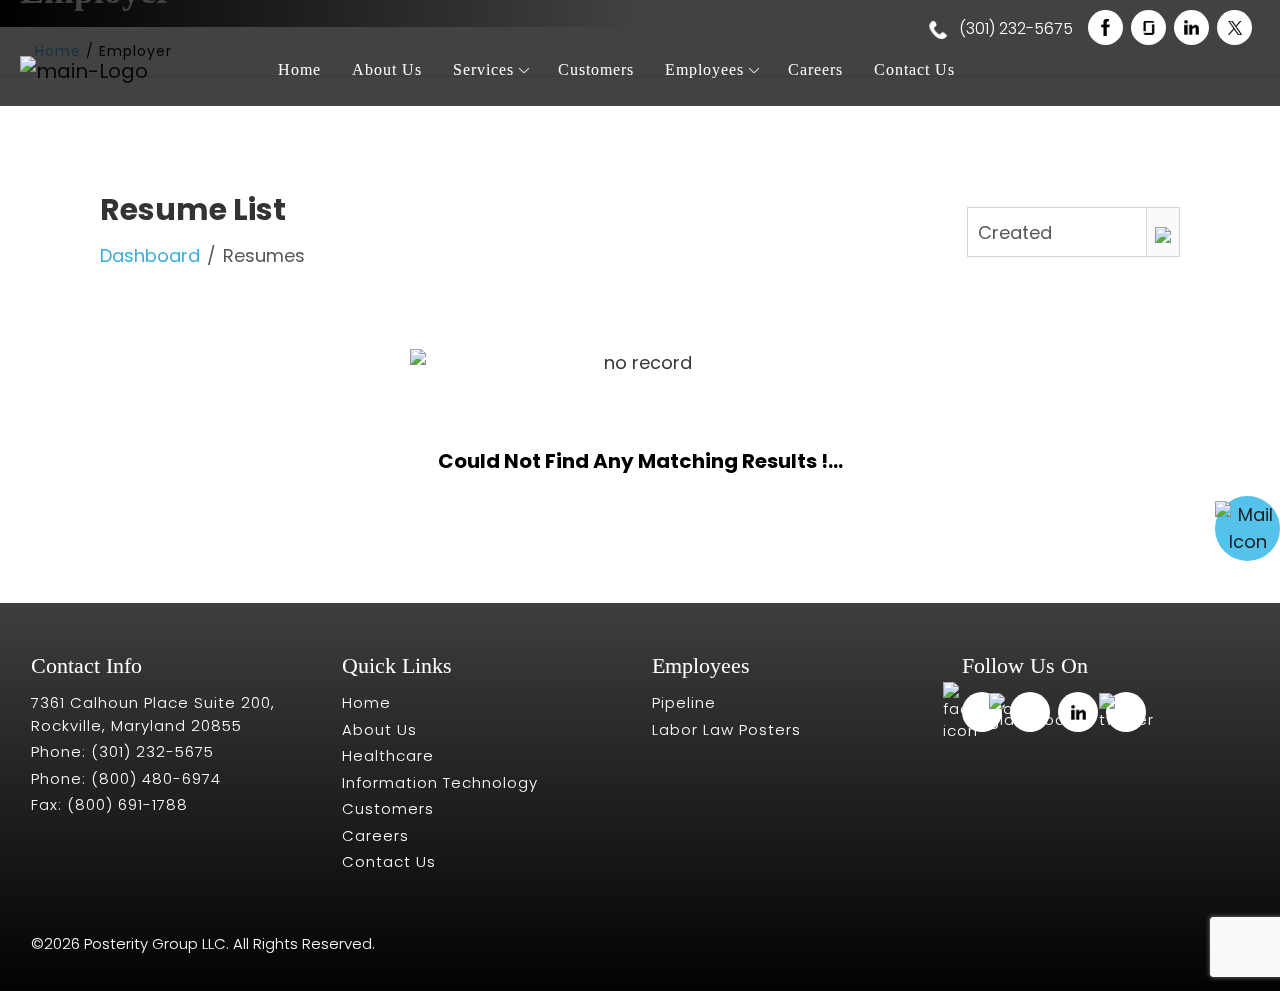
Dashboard (150, 255)
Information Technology (440, 782)
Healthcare (388, 755)
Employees (704, 69)
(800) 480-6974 (156, 778)
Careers (815, 69)
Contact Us (914, 69)
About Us (387, 69)
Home (299, 69)
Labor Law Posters (726, 729)
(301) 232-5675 (1014, 28)
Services (483, 69)
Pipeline (684, 702)
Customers (596, 69)
